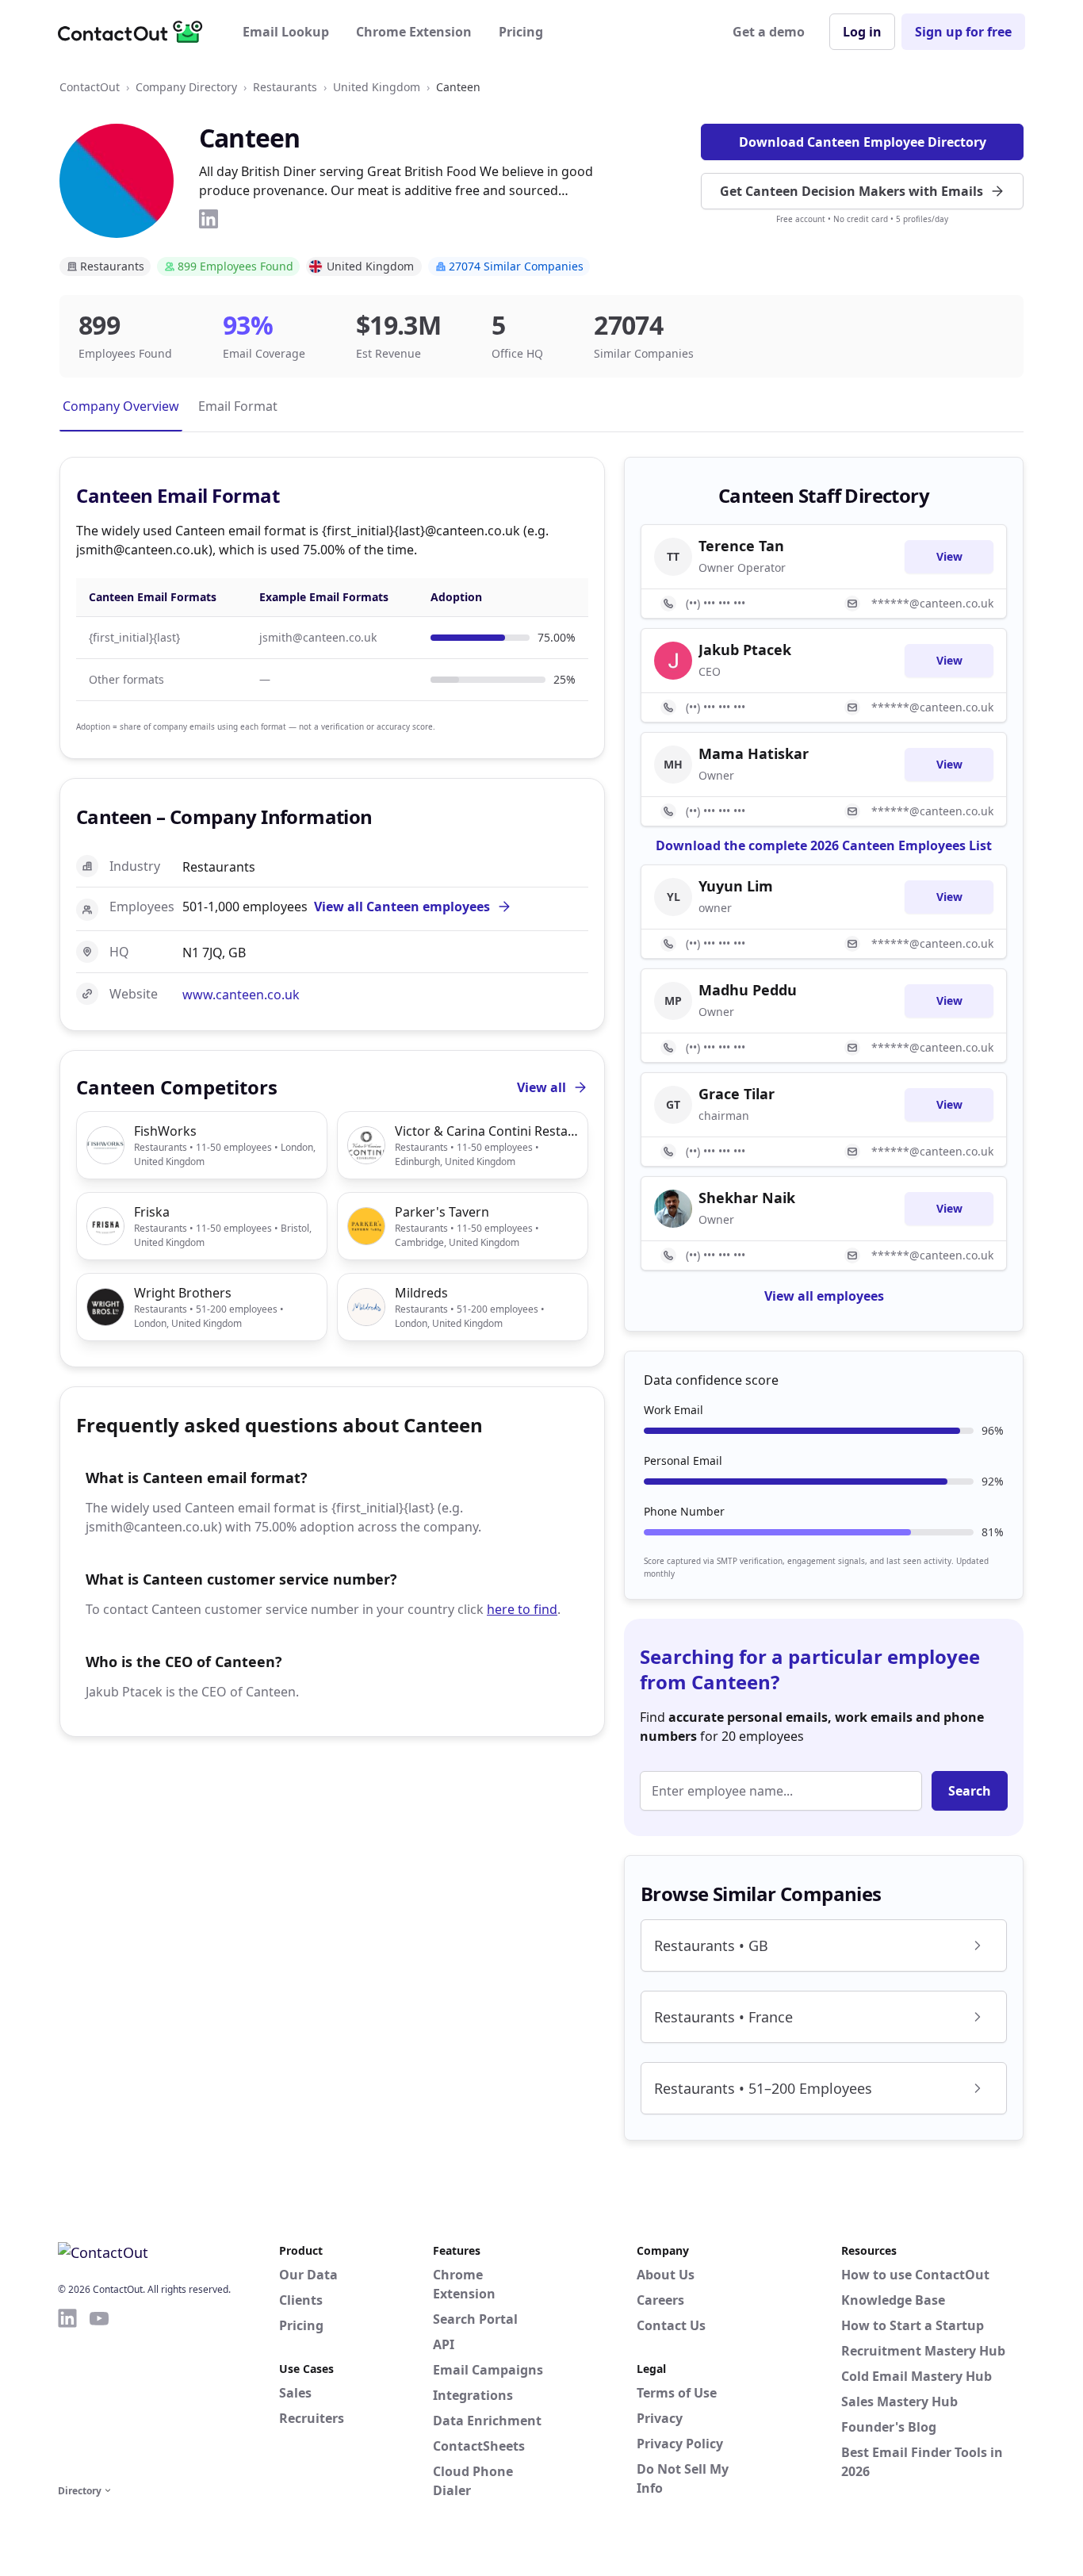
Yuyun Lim (736, 886)
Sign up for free (963, 32)
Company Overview (121, 406)
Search (970, 1791)
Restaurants (285, 87)
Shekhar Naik (747, 1198)
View (949, 556)
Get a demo (769, 32)
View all (541, 1087)
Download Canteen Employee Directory (863, 142)
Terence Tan (741, 546)
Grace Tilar (737, 1094)
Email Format (238, 406)
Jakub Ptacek (745, 650)
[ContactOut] (136, 32)
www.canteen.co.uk (241, 995)
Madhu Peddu (748, 990)
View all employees (824, 1296)
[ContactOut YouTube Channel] (99, 2394)
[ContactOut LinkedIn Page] (67, 2394)
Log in (862, 32)
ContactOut (90, 87)
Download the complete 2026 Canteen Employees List (824, 845)
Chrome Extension (414, 32)
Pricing (521, 32)
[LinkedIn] (209, 219)
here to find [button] (522, 1609)
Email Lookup (286, 32)
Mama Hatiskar (754, 753)
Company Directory (186, 87)
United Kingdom (377, 87)
